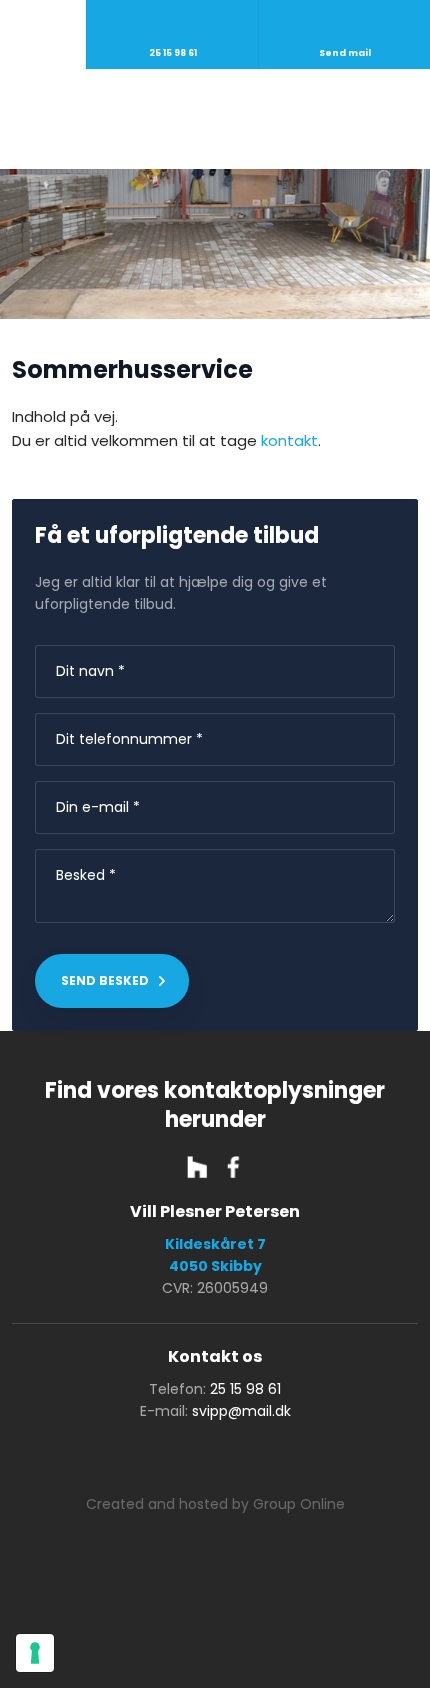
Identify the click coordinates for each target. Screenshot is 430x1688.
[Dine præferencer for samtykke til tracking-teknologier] (35, 1653)
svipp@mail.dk (241, 1411)
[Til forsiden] (215, 119)
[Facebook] (233, 1167)
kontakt (289, 440)
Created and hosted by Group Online (215, 1504)
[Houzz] (197, 1167)
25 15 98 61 (245, 1389)
